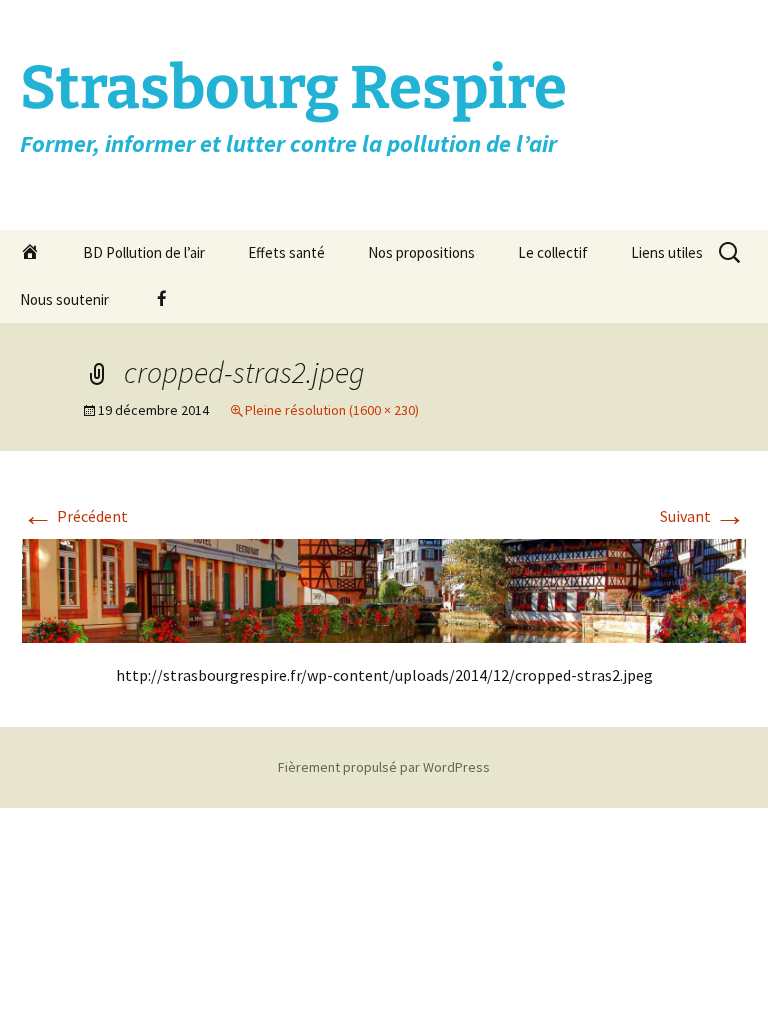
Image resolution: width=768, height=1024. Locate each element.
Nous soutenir (64, 299)
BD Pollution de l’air (144, 252)
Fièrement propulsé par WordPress (384, 767)
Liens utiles (667, 252)
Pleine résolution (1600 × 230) (332, 410)
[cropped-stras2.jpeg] (384, 589)
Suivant (703, 516)
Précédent (75, 516)
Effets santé (286, 252)
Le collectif (553, 252)
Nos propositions (421, 252)
